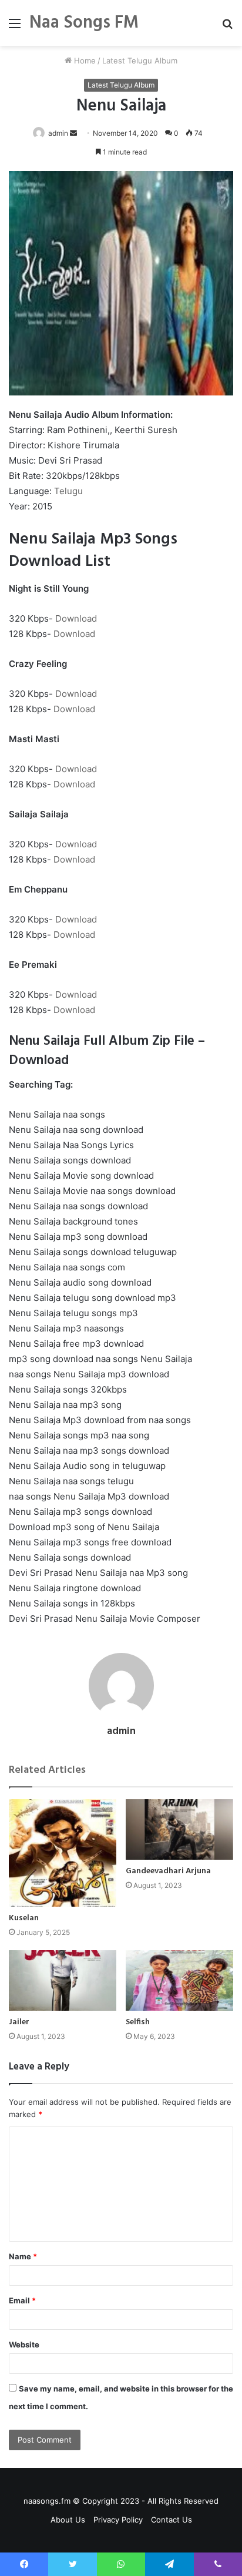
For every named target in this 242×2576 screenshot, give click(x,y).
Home (84, 61)
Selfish (138, 2022)
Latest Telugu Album (140, 61)
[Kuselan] (63, 1853)
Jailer (19, 2022)
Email (22, 2300)
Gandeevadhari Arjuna (168, 1871)
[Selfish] (179, 1980)
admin (58, 133)
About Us (68, 2520)
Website (24, 2344)
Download (76, 618)
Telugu (68, 491)
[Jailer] (63, 1980)
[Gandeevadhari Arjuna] (179, 1829)
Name (23, 2256)
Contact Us (172, 2520)
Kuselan (24, 1918)
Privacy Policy (118, 2520)
